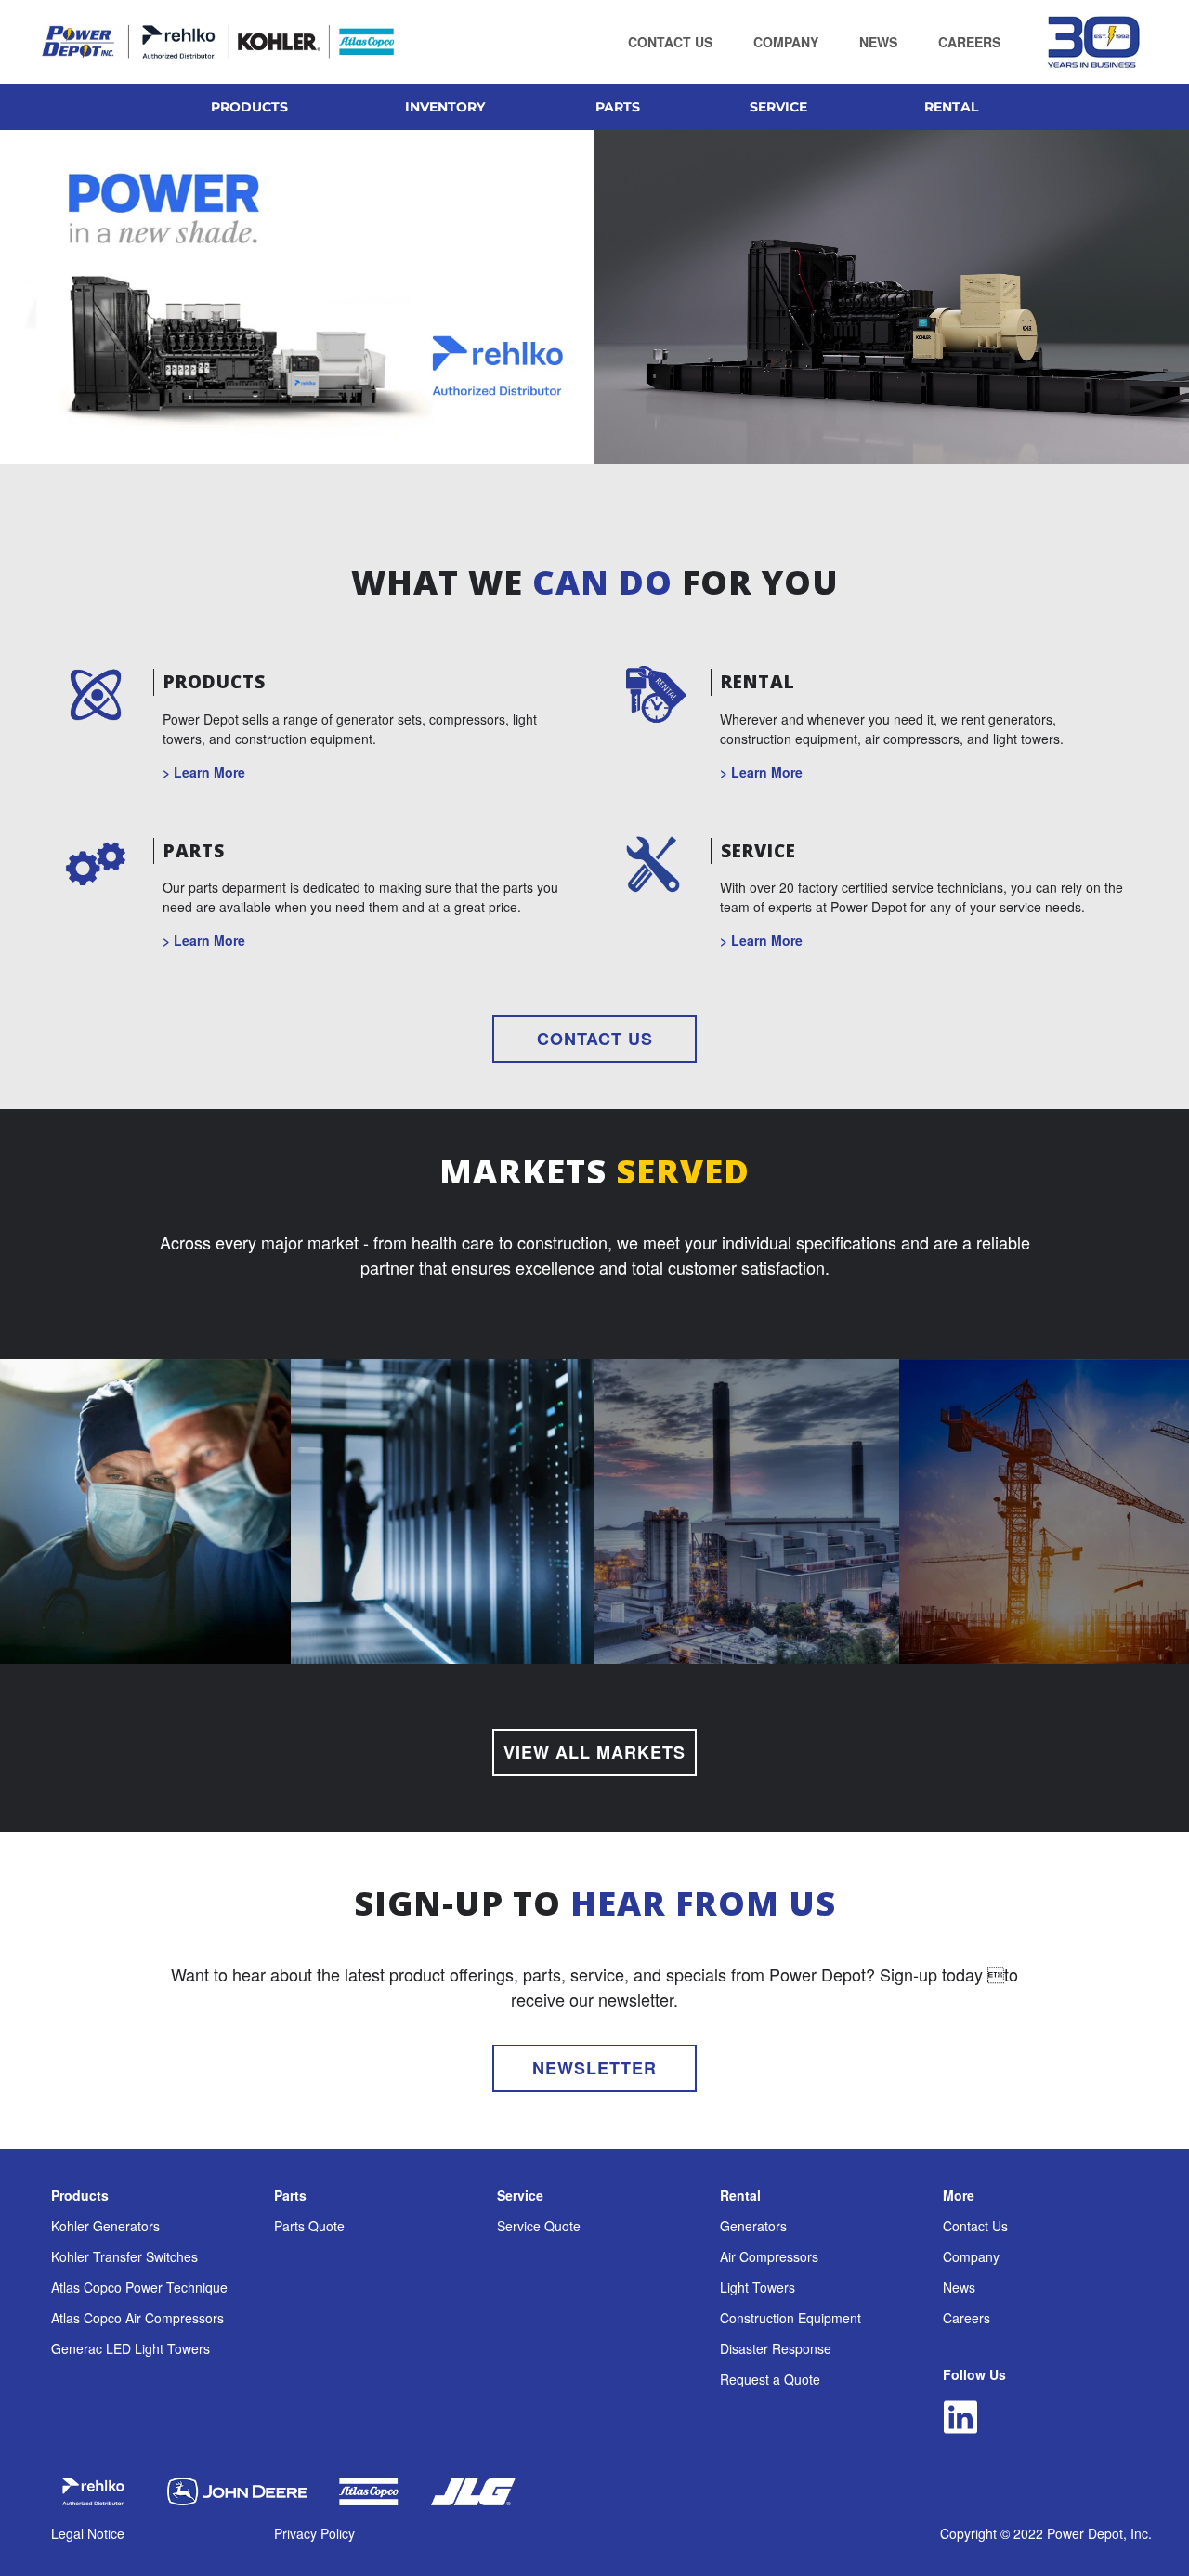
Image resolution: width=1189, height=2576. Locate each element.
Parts (290, 2195)
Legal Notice (88, 2533)
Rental (740, 2195)
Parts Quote (309, 2226)
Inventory (445, 107)
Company (971, 2256)
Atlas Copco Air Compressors (137, 2318)
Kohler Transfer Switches (124, 2256)
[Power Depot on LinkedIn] (960, 2418)
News (959, 2287)
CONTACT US (595, 1039)
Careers (967, 2318)
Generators (753, 2226)
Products (80, 2195)
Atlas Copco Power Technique (139, 2287)
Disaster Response (776, 2348)
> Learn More (204, 772)
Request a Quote (770, 2379)
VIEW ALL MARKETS (594, 1752)
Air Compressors (769, 2256)
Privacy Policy (314, 2533)
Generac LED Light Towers (131, 2348)
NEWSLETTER (594, 2068)
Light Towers (758, 2287)
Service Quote (539, 2226)
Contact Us (975, 2226)
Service (520, 2195)
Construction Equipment (790, 2318)
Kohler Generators (105, 2226)
